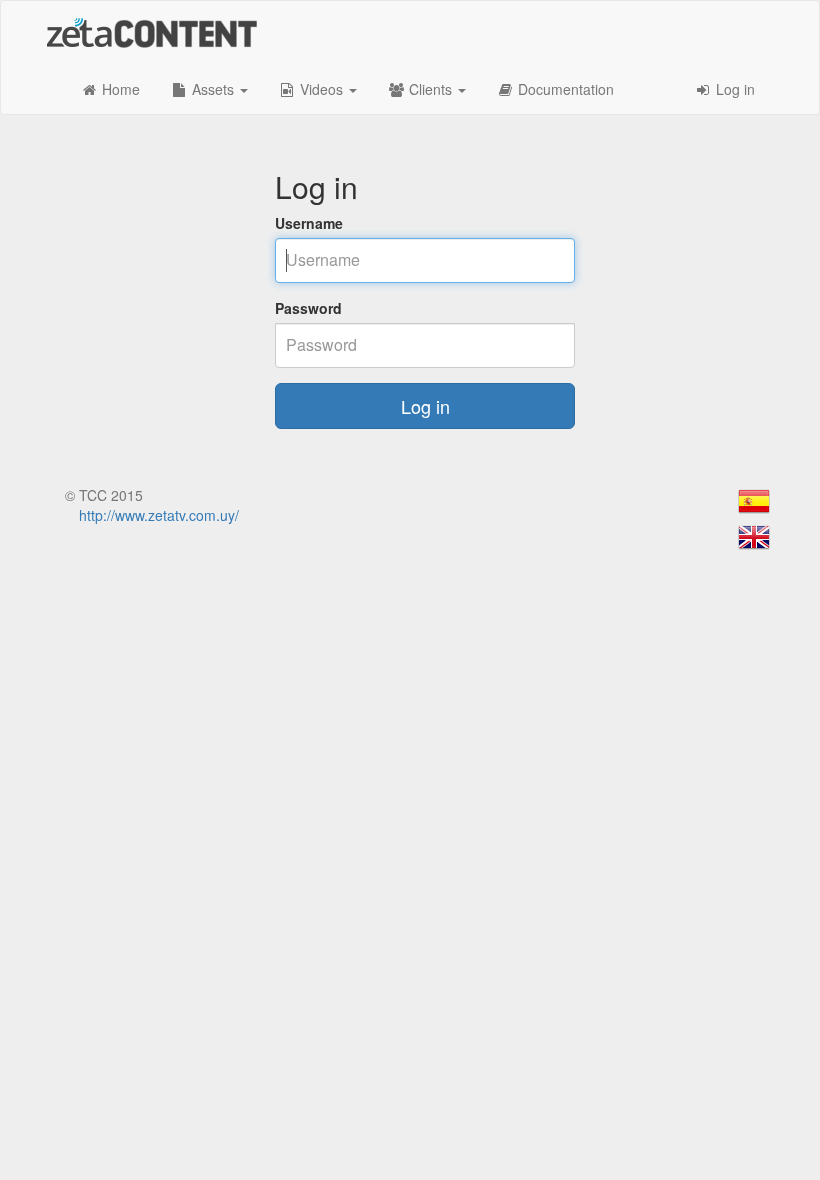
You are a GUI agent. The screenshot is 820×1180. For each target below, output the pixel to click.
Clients (430, 89)
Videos (321, 89)
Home (119, 89)
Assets (213, 89)
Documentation (564, 89)
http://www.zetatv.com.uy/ (159, 515)
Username (309, 223)
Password (308, 308)
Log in (733, 89)
